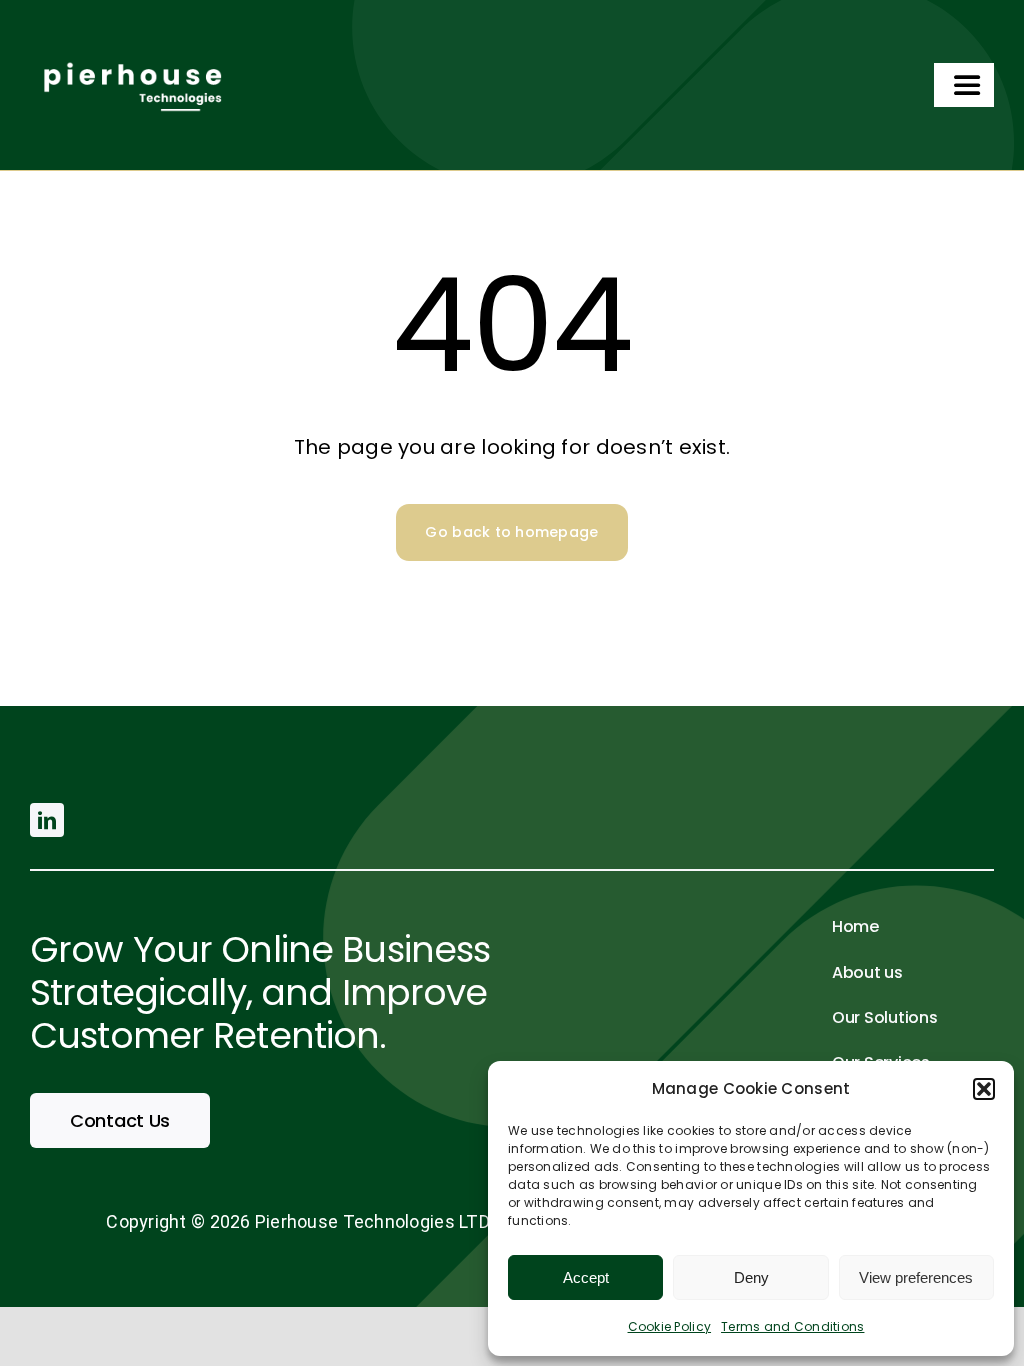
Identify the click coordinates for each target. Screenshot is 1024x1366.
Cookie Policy (670, 1326)
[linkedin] (47, 820)
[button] (984, 1089)
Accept (586, 1277)
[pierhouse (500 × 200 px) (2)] (130, 53)
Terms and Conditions (792, 1326)
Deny (751, 1277)
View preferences (916, 1277)
